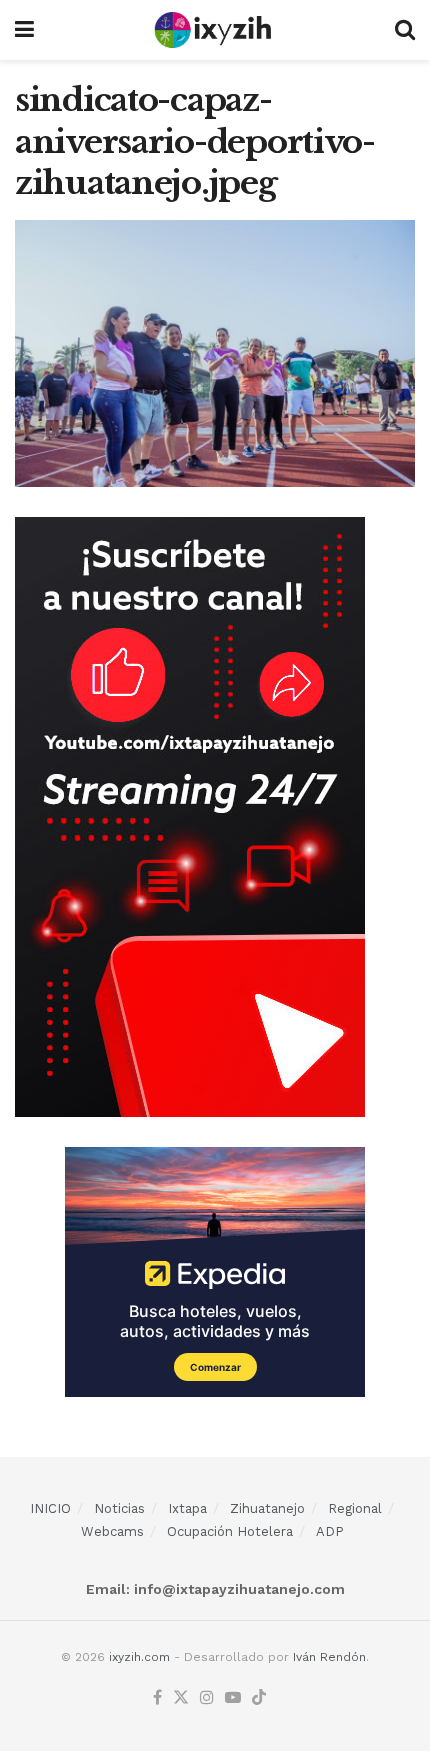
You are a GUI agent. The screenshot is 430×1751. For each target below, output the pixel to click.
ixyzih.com (139, 1657)
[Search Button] (405, 30)
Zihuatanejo (267, 1508)
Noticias (119, 1508)
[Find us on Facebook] (157, 1698)
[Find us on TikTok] (259, 1698)
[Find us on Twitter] (181, 1698)
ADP (330, 1531)
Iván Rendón (329, 1657)
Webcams (112, 1531)
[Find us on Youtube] (233, 1698)
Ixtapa (187, 1508)
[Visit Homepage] (214, 30)
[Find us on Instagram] (207, 1698)
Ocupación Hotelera (230, 1531)
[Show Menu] (24, 30)
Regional (355, 1508)
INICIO (50, 1508)
